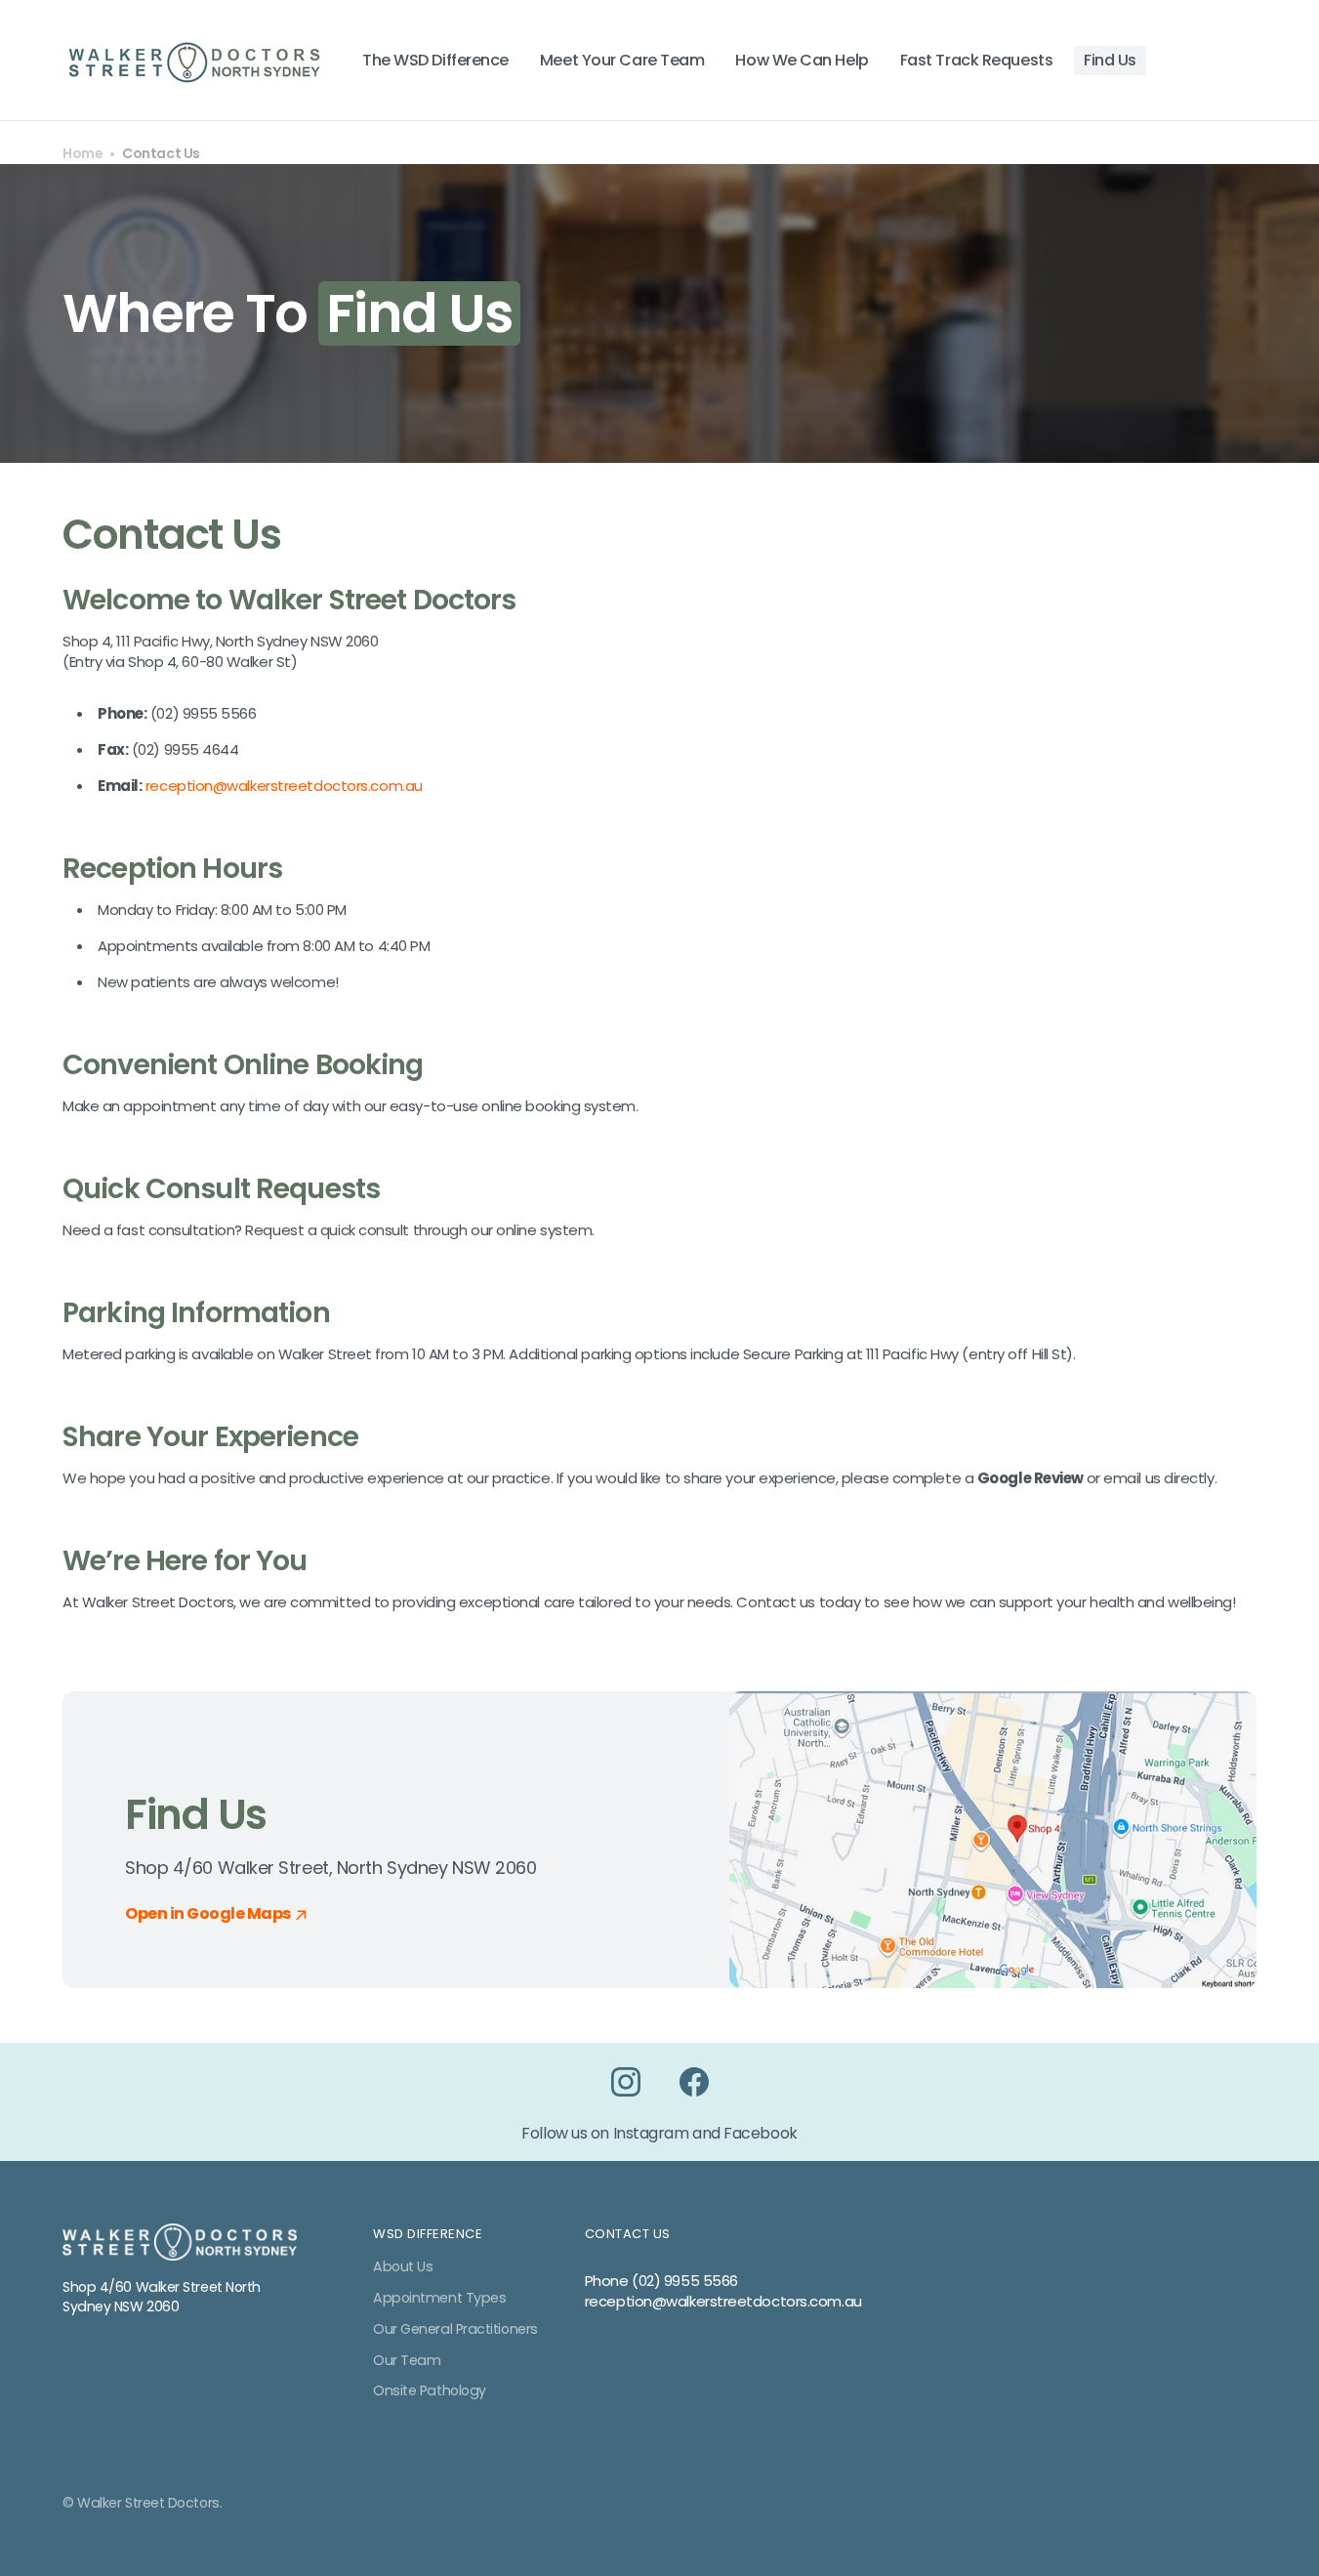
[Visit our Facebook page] (694, 2082)
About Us (403, 2267)
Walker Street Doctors (148, 2503)
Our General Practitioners (455, 2329)
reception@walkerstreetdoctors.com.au (284, 786)
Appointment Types (439, 2298)
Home (82, 154)
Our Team (407, 2360)
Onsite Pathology (430, 2390)
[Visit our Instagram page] (626, 2082)
